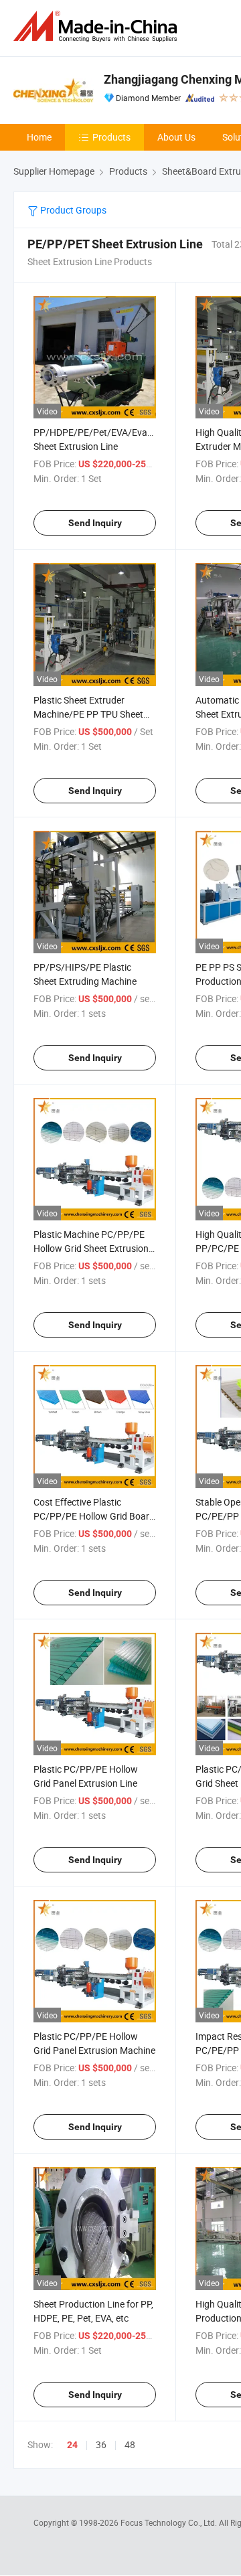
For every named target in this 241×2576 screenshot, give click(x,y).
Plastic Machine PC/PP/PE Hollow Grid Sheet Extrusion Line (91, 1248)
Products (111, 137)
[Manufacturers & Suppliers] (98, 26)
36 (101, 2444)
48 (130, 2444)
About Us (176, 137)
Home (39, 137)
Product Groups (72, 210)
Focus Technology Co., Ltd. (170, 2522)
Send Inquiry (95, 523)
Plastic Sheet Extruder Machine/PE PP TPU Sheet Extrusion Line (88, 714)
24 (72, 2445)
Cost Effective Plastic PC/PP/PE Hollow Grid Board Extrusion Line (94, 1516)
